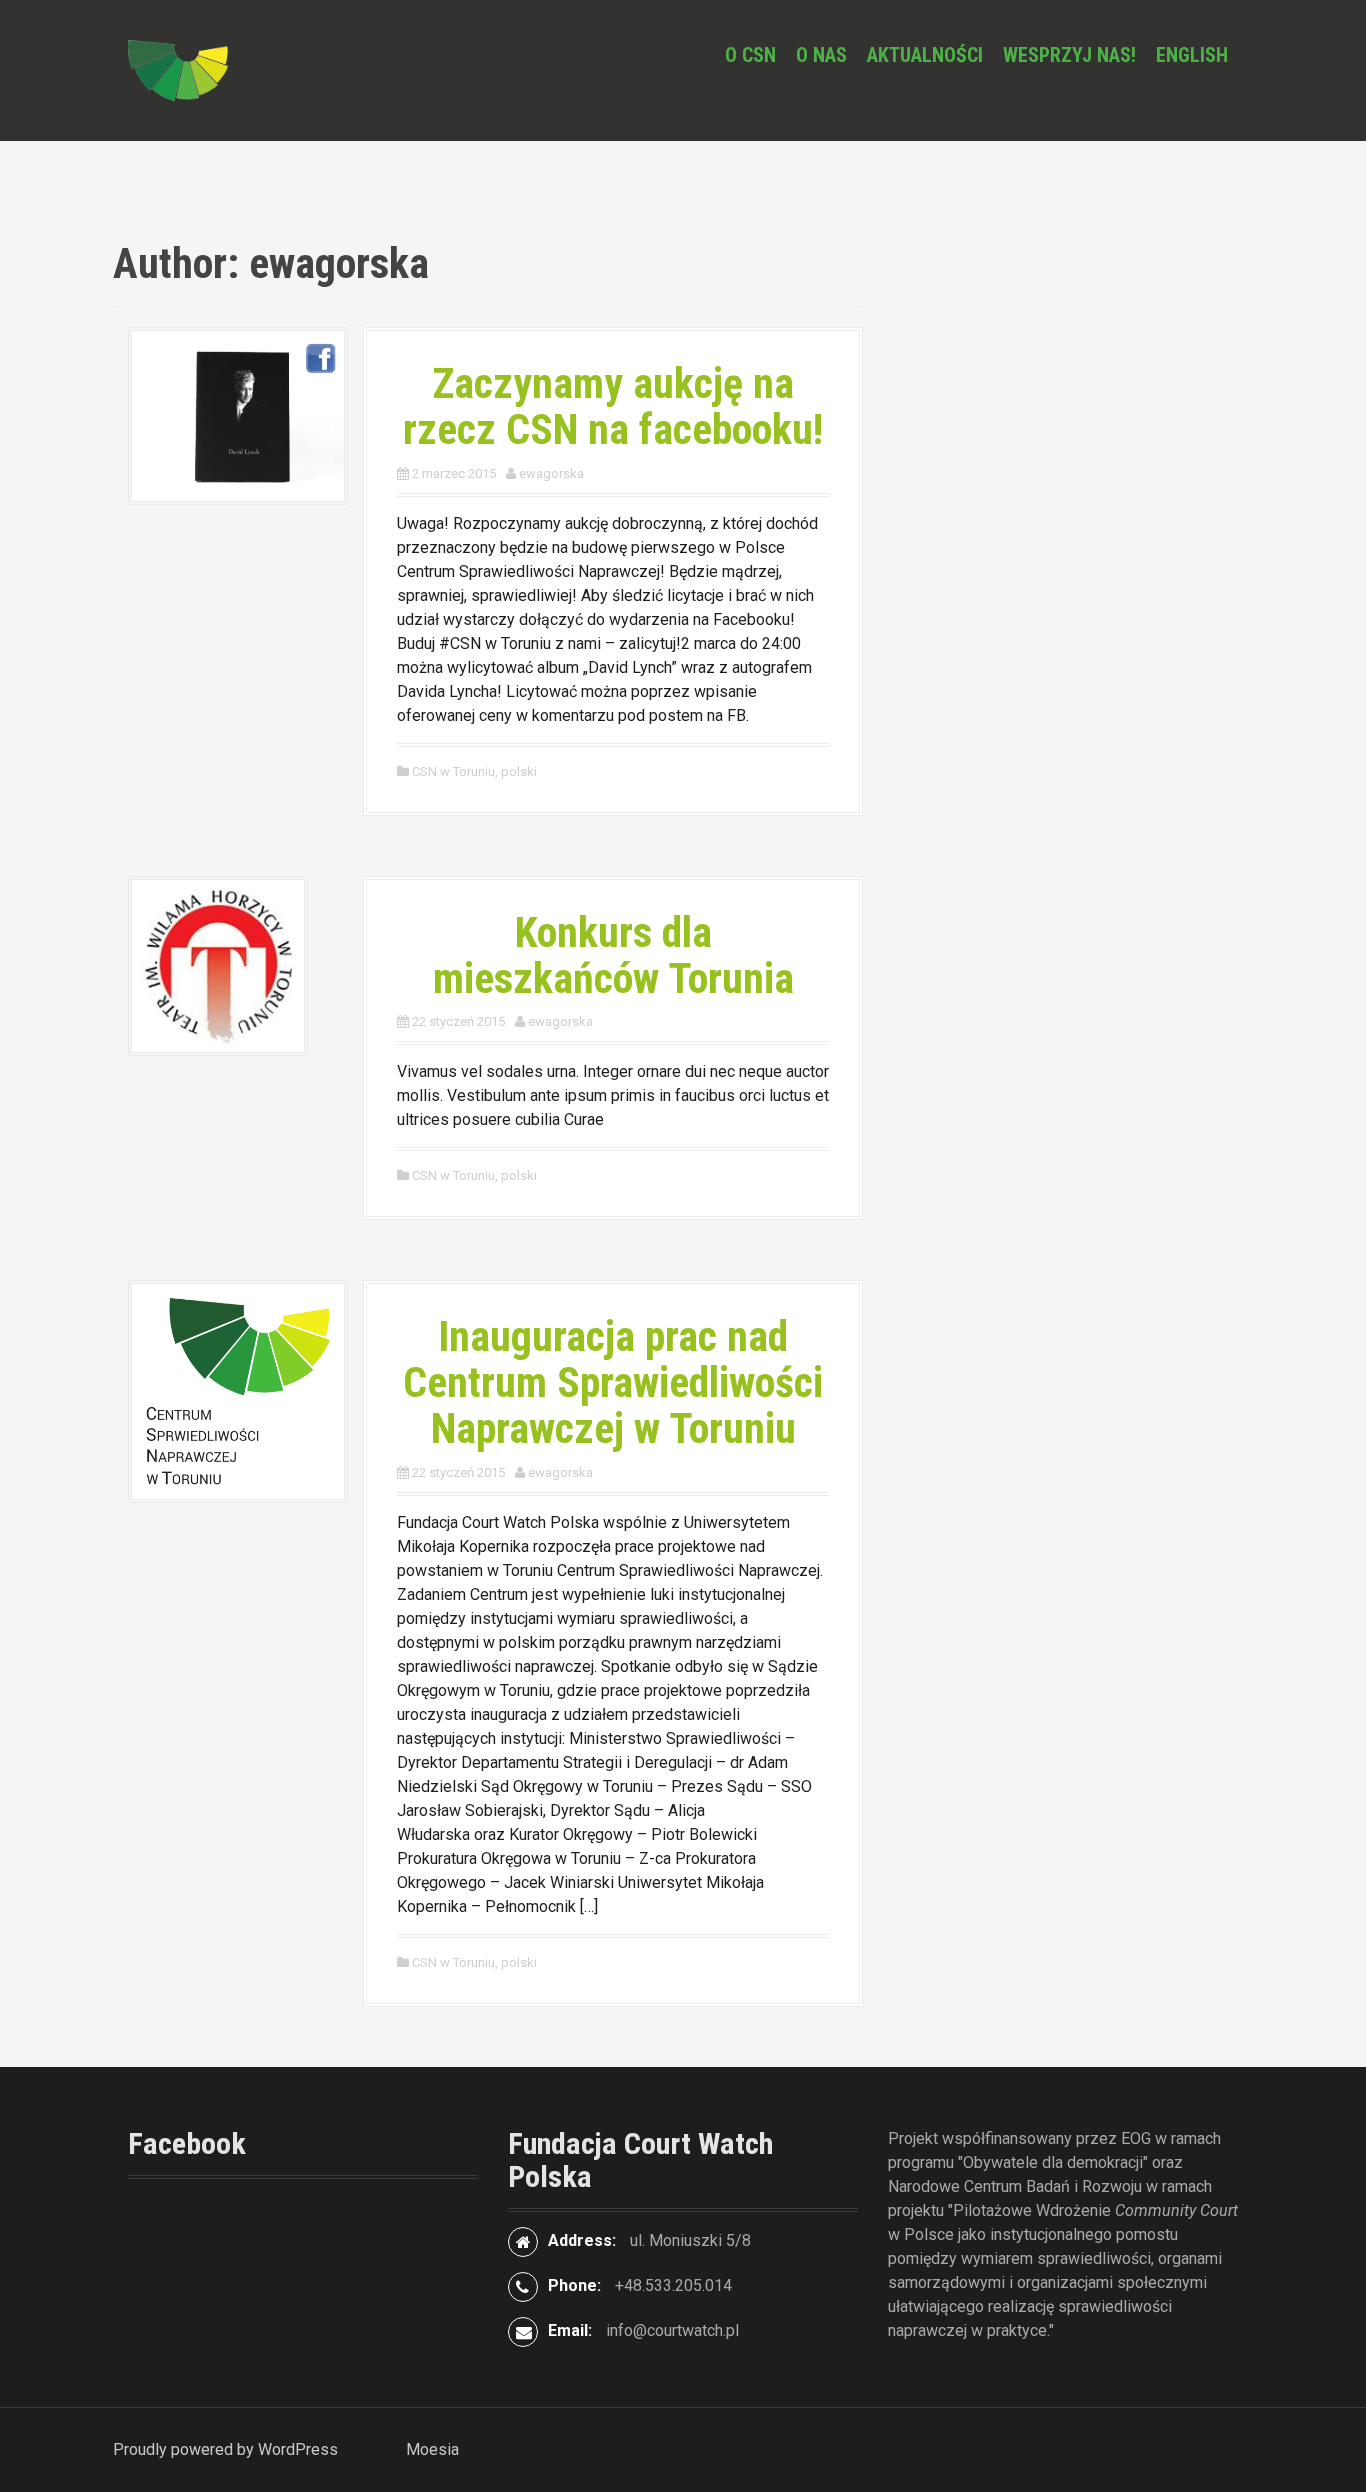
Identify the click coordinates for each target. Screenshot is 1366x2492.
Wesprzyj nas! (1069, 55)
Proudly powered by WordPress (225, 2449)
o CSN (750, 55)
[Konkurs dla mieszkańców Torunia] (218, 964)
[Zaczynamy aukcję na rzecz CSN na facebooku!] (238, 414)
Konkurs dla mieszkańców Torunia (613, 955)
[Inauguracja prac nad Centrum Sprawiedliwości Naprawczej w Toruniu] (238, 1390)
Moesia (432, 2449)
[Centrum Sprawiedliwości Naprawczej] (178, 69)
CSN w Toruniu (453, 771)
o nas (821, 55)
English (1192, 55)
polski (519, 771)
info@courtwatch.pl (672, 2330)
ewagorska (551, 473)
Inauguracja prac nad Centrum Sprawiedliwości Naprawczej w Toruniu (613, 1382)
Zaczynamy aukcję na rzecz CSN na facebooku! (613, 406)
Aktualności (925, 55)
